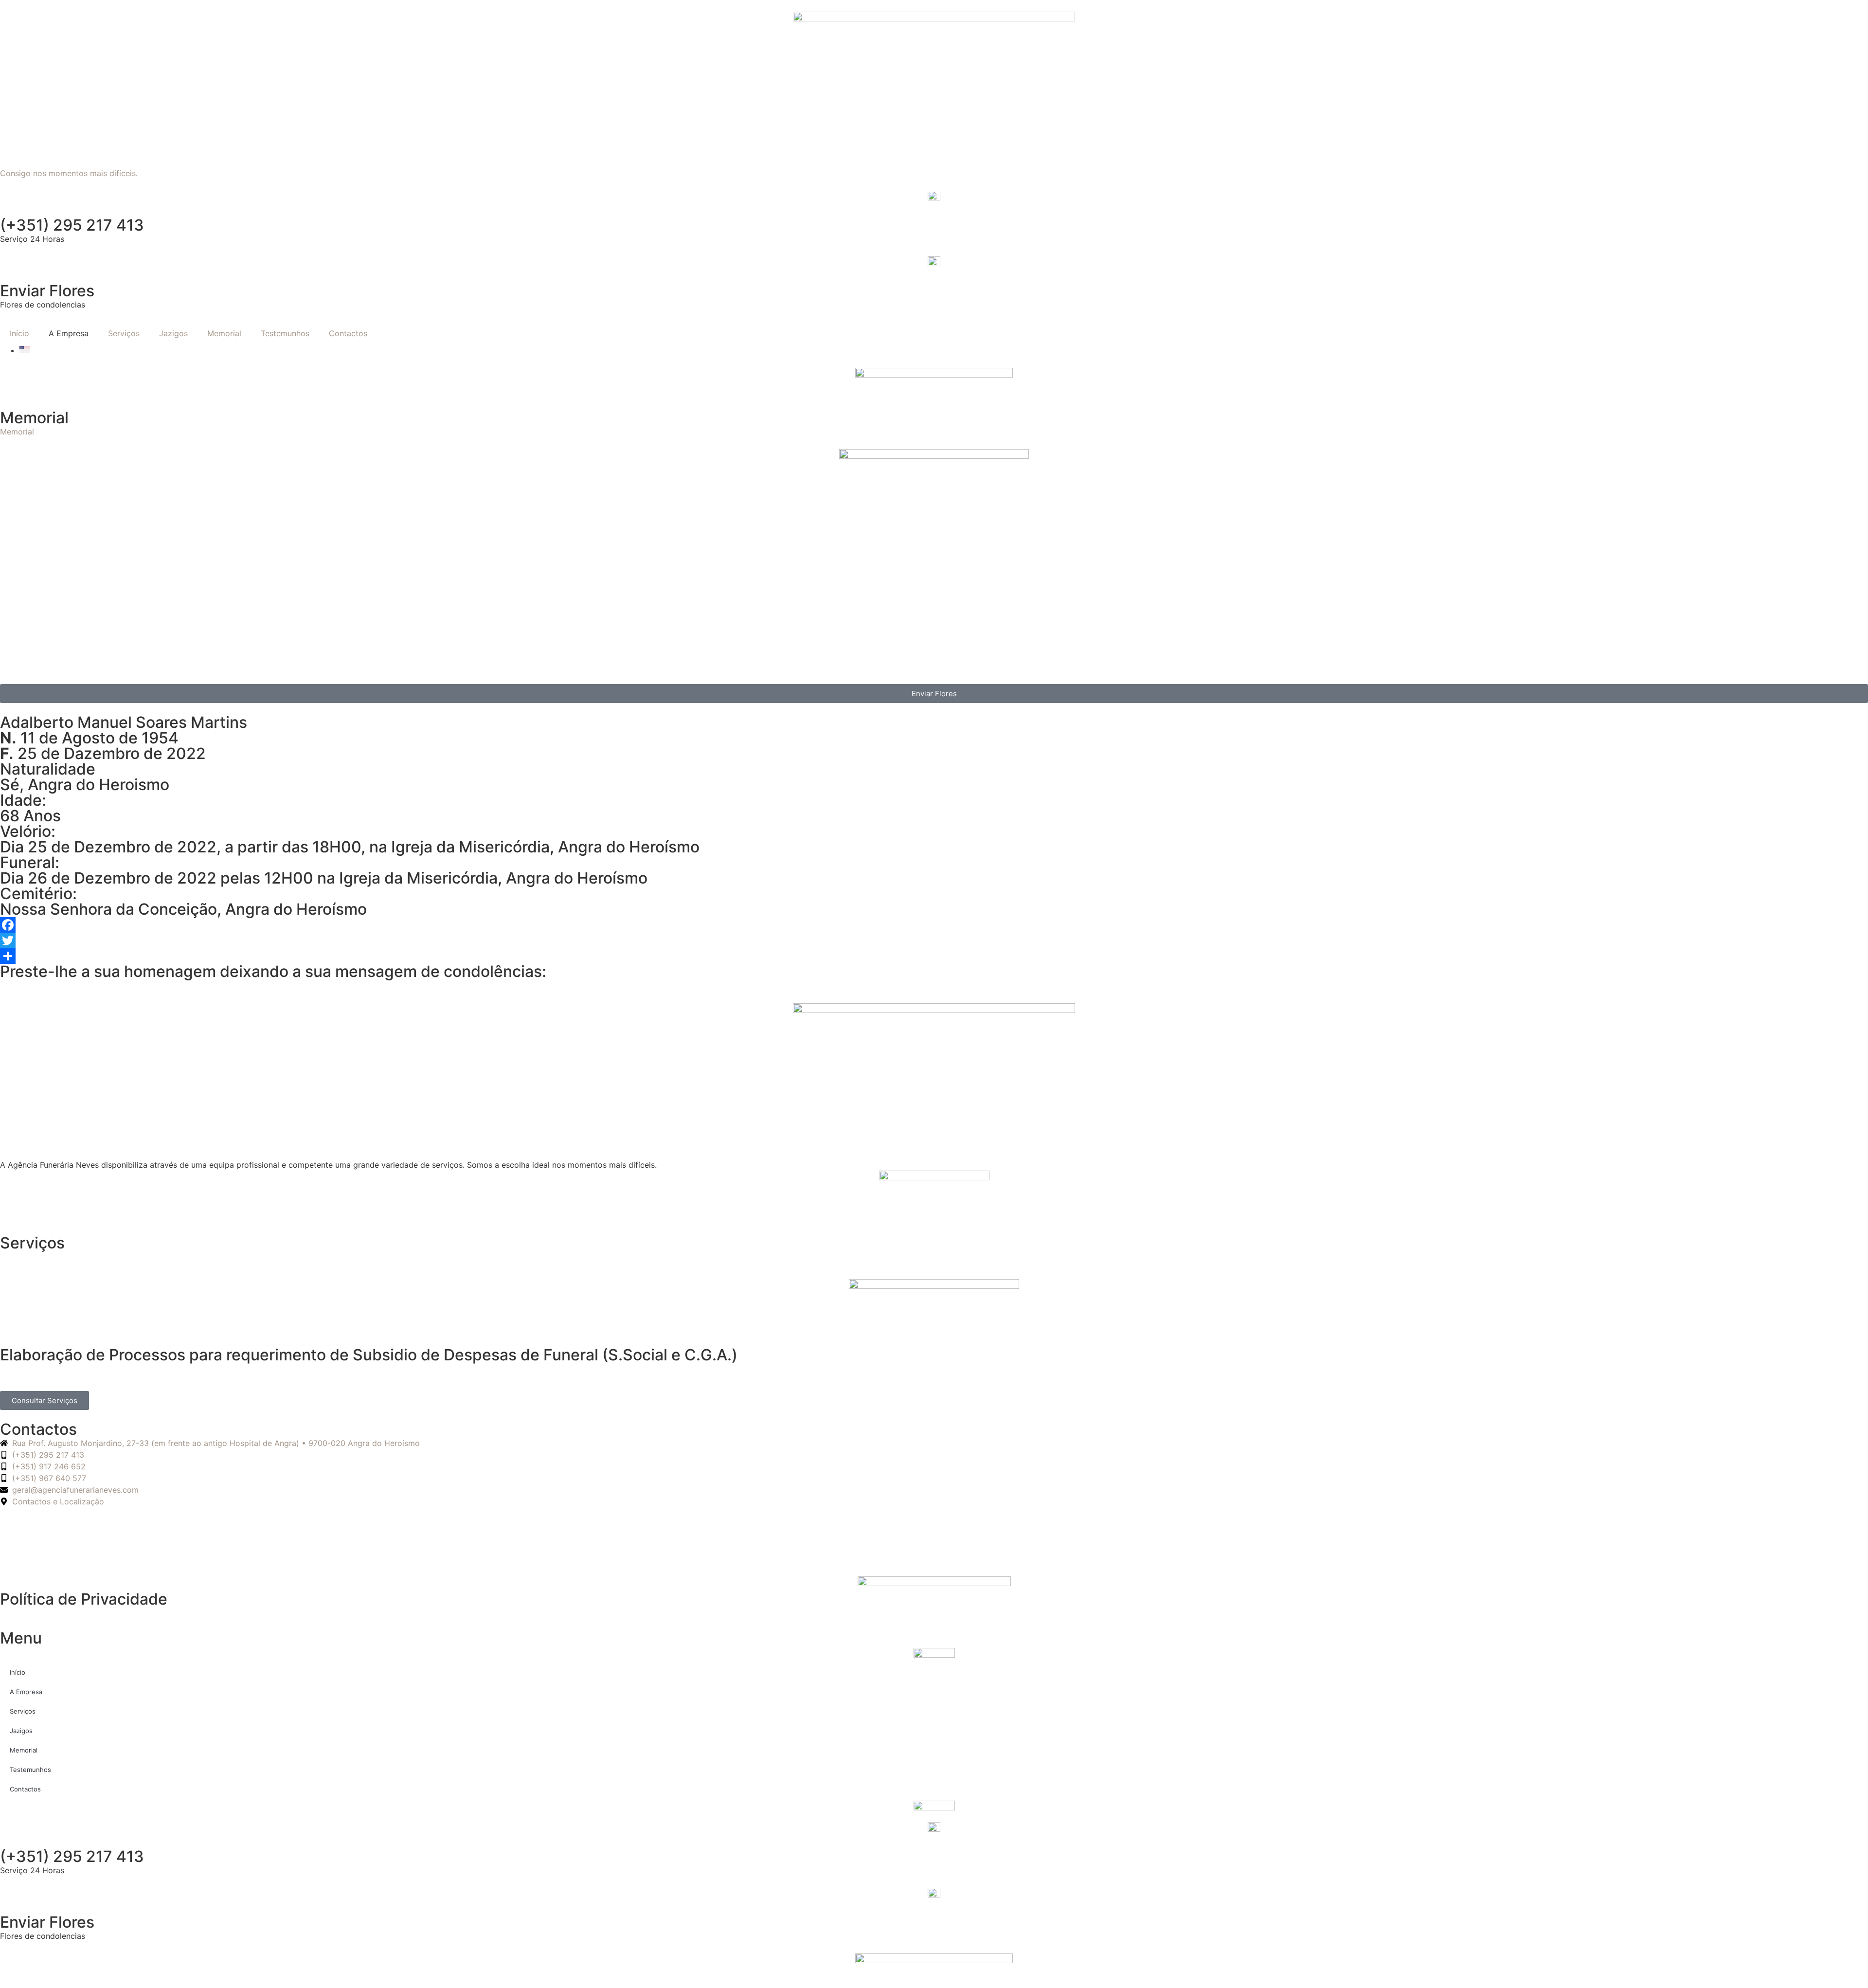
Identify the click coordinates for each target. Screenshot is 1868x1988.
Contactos (348, 333)
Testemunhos (285, 333)
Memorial (224, 333)
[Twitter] (934, 940)
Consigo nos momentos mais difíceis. (69, 173)
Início (19, 333)
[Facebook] (934, 925)
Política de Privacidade (84, 1599)
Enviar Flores (47, 291)
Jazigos (173, 333)
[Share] (934, 956)
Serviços (124, 333)
